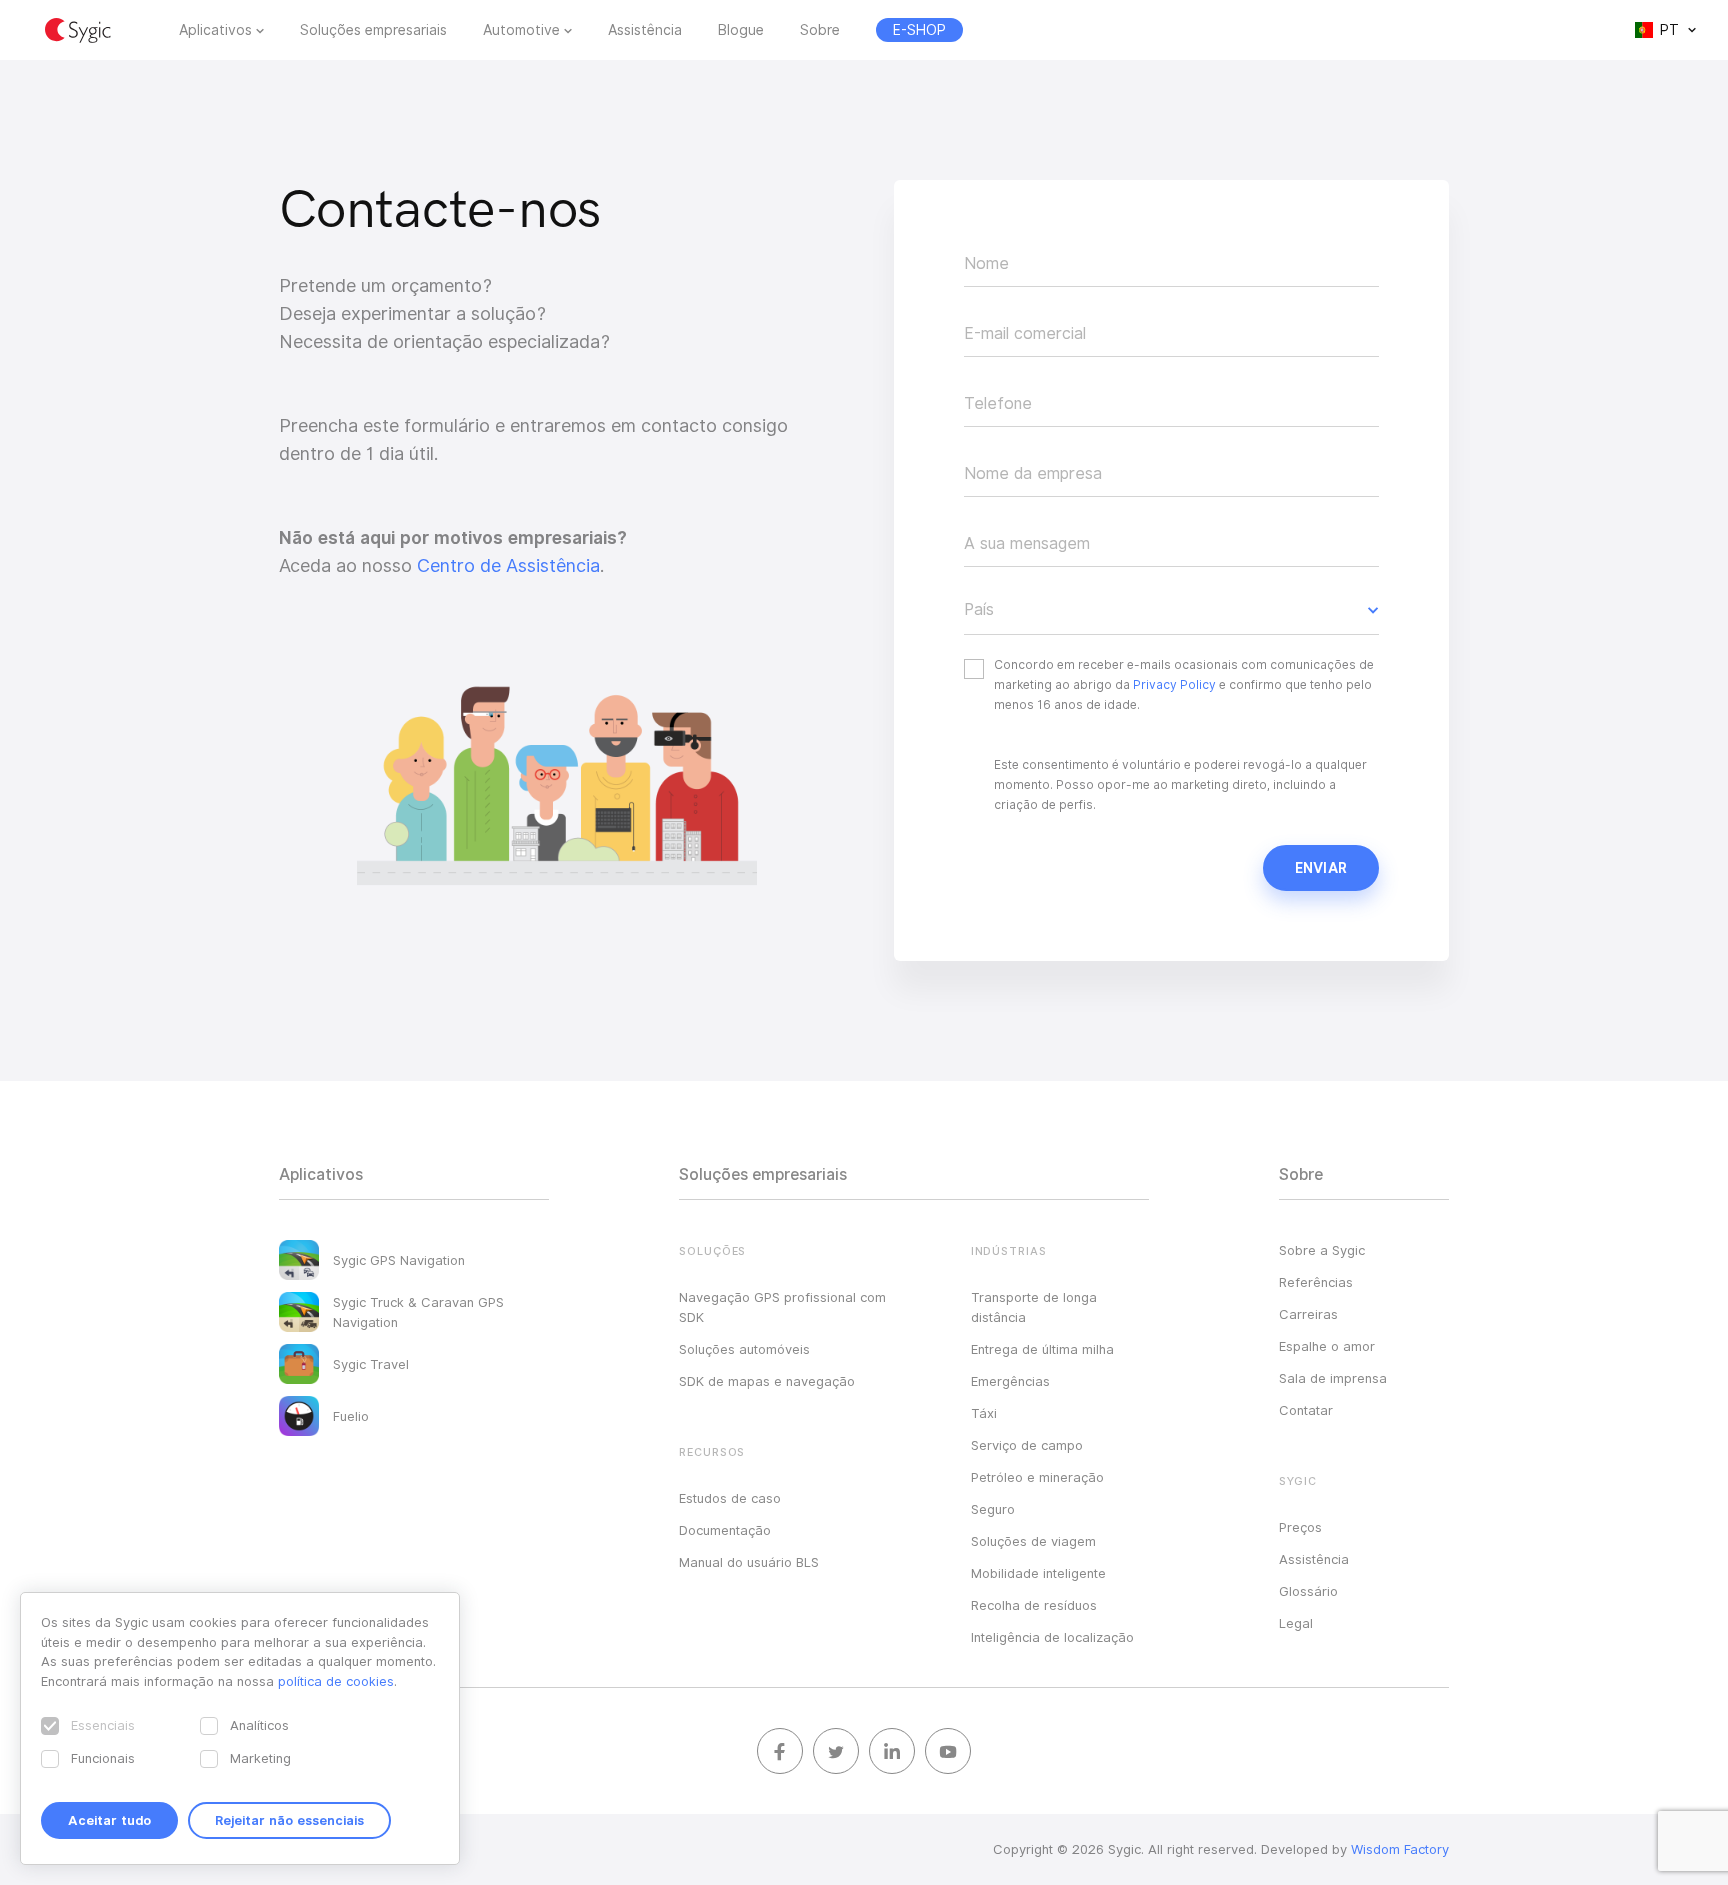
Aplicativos (215, 30)
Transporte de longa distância (1034, 1307)
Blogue (741, 30)
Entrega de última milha (1042, 1349)
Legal (1296, 1623)
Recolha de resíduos (1034, 1605)
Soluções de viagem (1033, 1541)
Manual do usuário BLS (749, 1562)
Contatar (1306, 1410)
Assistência (645, 30)
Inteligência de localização (1052, 1637)
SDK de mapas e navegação (767, 1381)
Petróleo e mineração (1037, 1477)
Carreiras (1308, 1314)
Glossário (1308, 1591)
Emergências (1010, 1381)
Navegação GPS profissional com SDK (782, 1307)
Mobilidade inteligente (1038, 1573)
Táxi (984, 1413)
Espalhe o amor (1327, 1346)
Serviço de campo (1027, 1445)
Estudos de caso (730, 1498)
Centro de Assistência (508, 565)
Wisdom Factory (1400, 1849)
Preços (1300, 1527)
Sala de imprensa (1333, 1378)
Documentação (725, 1530)
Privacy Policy (1174, 684)
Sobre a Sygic (1322, 1250)
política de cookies (336, 1681)
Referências (1316, 1282)
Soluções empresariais (373, 30)
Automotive (521, 30)
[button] (1171, 610)
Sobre (820, 30)
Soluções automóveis (744, 1349)
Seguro (993, 1509)
